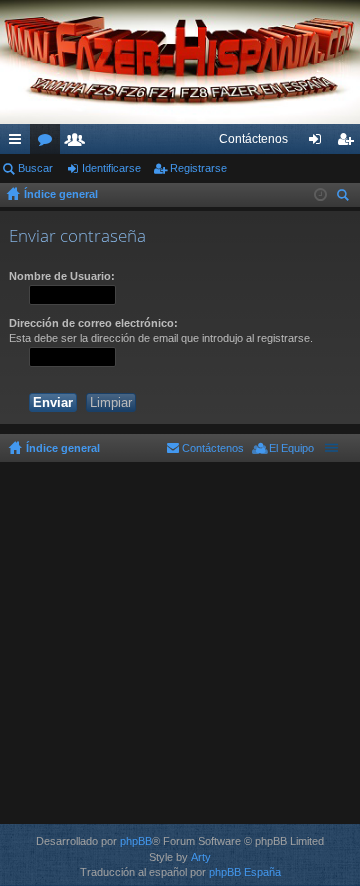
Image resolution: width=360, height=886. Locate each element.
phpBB (136, 841)
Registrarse (198, 168)
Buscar (35, 168)
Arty (201, 857)
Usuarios (79, 143)
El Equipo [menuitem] (291, 448)
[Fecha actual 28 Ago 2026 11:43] (320, 195)
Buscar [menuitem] (345, 197)
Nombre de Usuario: (62, 276)
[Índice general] (180, 62)
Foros (49, 143)
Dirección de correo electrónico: (93, 323)
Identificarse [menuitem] (319, 143)
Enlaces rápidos (19, 143)
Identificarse (111, 168)
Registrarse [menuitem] (349, 143)
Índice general (61, 194)
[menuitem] (253, 139)
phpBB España (245, 872)
